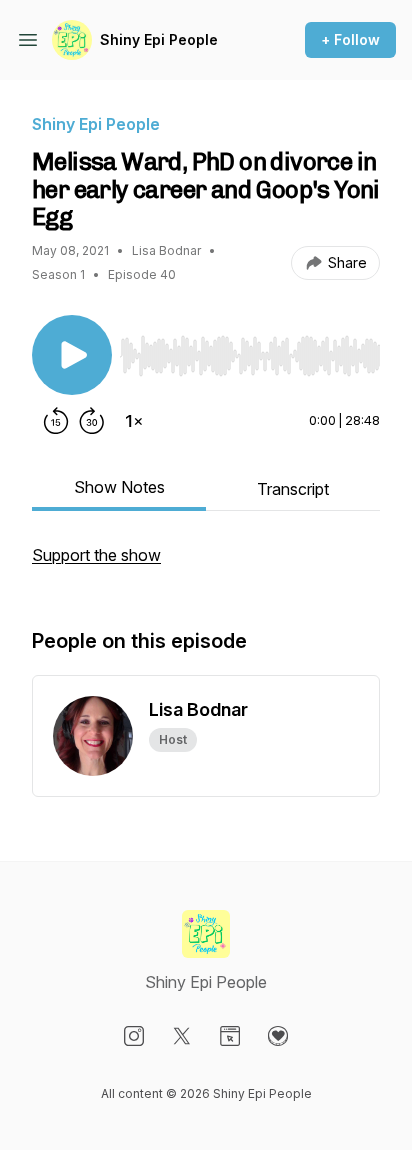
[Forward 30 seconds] (92, 421)
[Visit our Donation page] (278, 1036)
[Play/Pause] (72, 355)
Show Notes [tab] (119, 487)
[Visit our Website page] (230, 1036)
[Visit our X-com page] (182, 1036)
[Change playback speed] (134, 421)
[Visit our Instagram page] (134, 1036)
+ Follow (350, 39)
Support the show (96, 555)
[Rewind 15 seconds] (56, 421)
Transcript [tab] (293, 489)
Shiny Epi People (159, 39)
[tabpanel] (206, 565)
